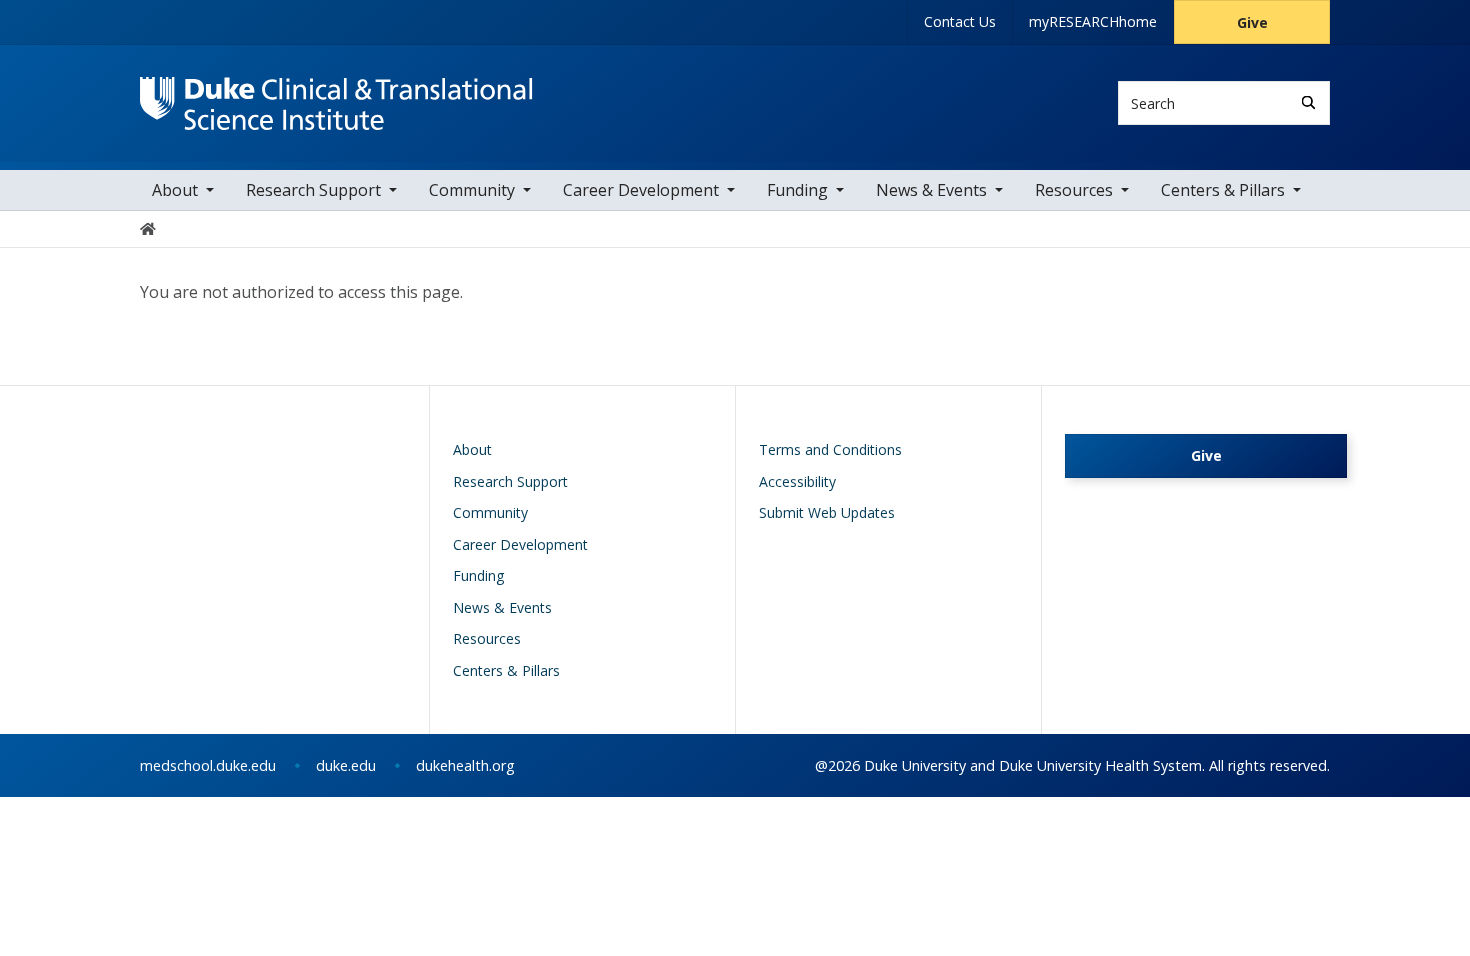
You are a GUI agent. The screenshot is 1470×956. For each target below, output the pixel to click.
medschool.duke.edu (208, 765)
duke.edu (346, 765)
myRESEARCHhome (1093, 21)
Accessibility (797, 481)
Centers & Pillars (1223, 190)
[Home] (336, 95)
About (175, 190)
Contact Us (960, 21)
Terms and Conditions (830, 449)
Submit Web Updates (827, 512)
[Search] (1308, 102)
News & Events (931, 190)
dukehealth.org (465, 765)
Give (1252, 22)
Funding (797, 190)
